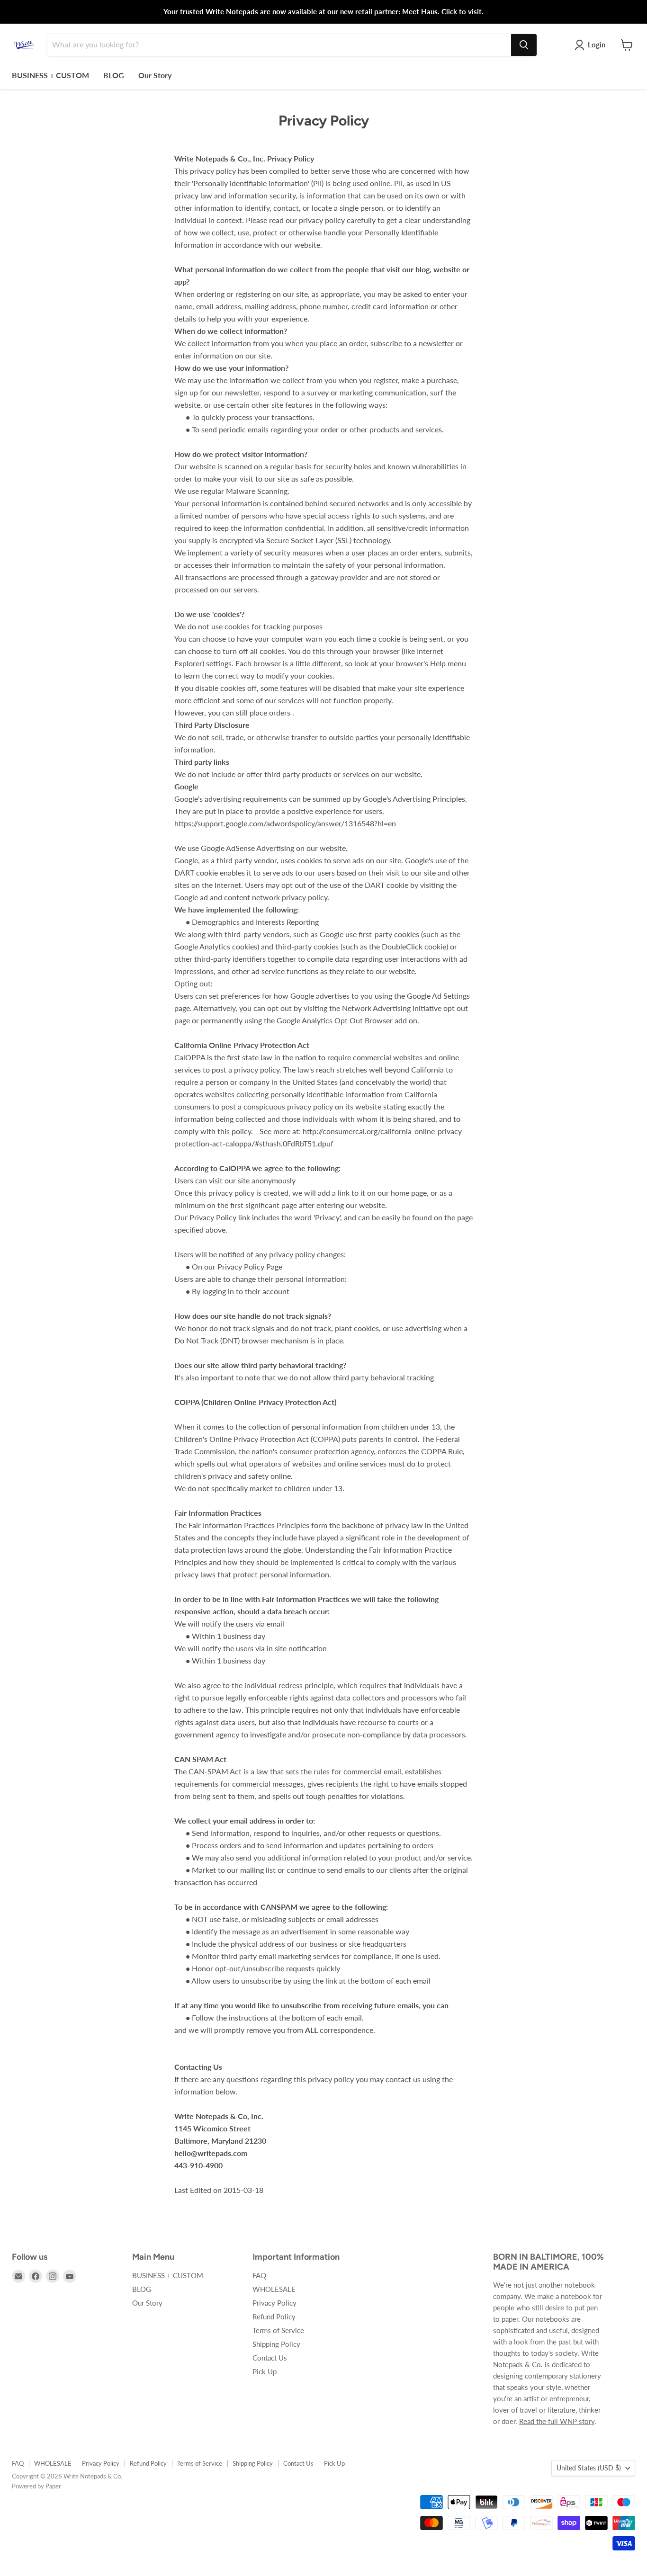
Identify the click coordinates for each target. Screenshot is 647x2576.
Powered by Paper (36, 2486)
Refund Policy (274, 2317)
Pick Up (265, 2371)
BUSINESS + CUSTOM (50, 75)
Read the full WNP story (557, 2421)
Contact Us (270, 2358)
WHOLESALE (274, 2289)
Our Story (155, 75)
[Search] (524, 45)
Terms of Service (278, 2330)
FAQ (259, 2275)
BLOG (114, 75)
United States (589, 2468)
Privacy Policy (274, 2303)
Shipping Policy (276, 2344)
